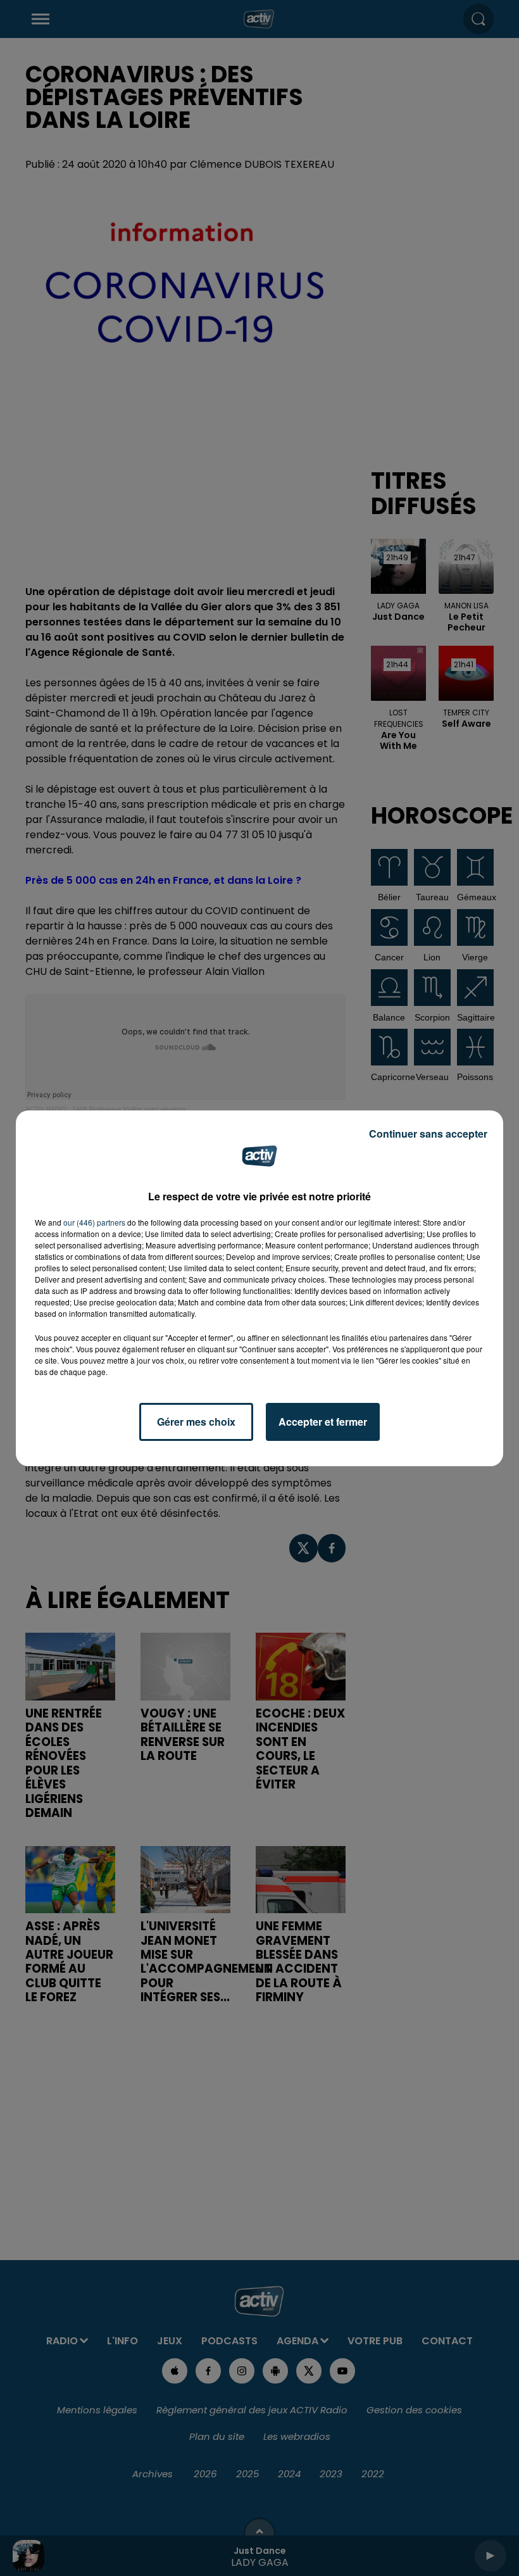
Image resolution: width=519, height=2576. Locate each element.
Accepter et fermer (323, 1422)
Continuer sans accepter (428, 1134)
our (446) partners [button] (94, 1222)
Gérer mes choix (196, 1422)
